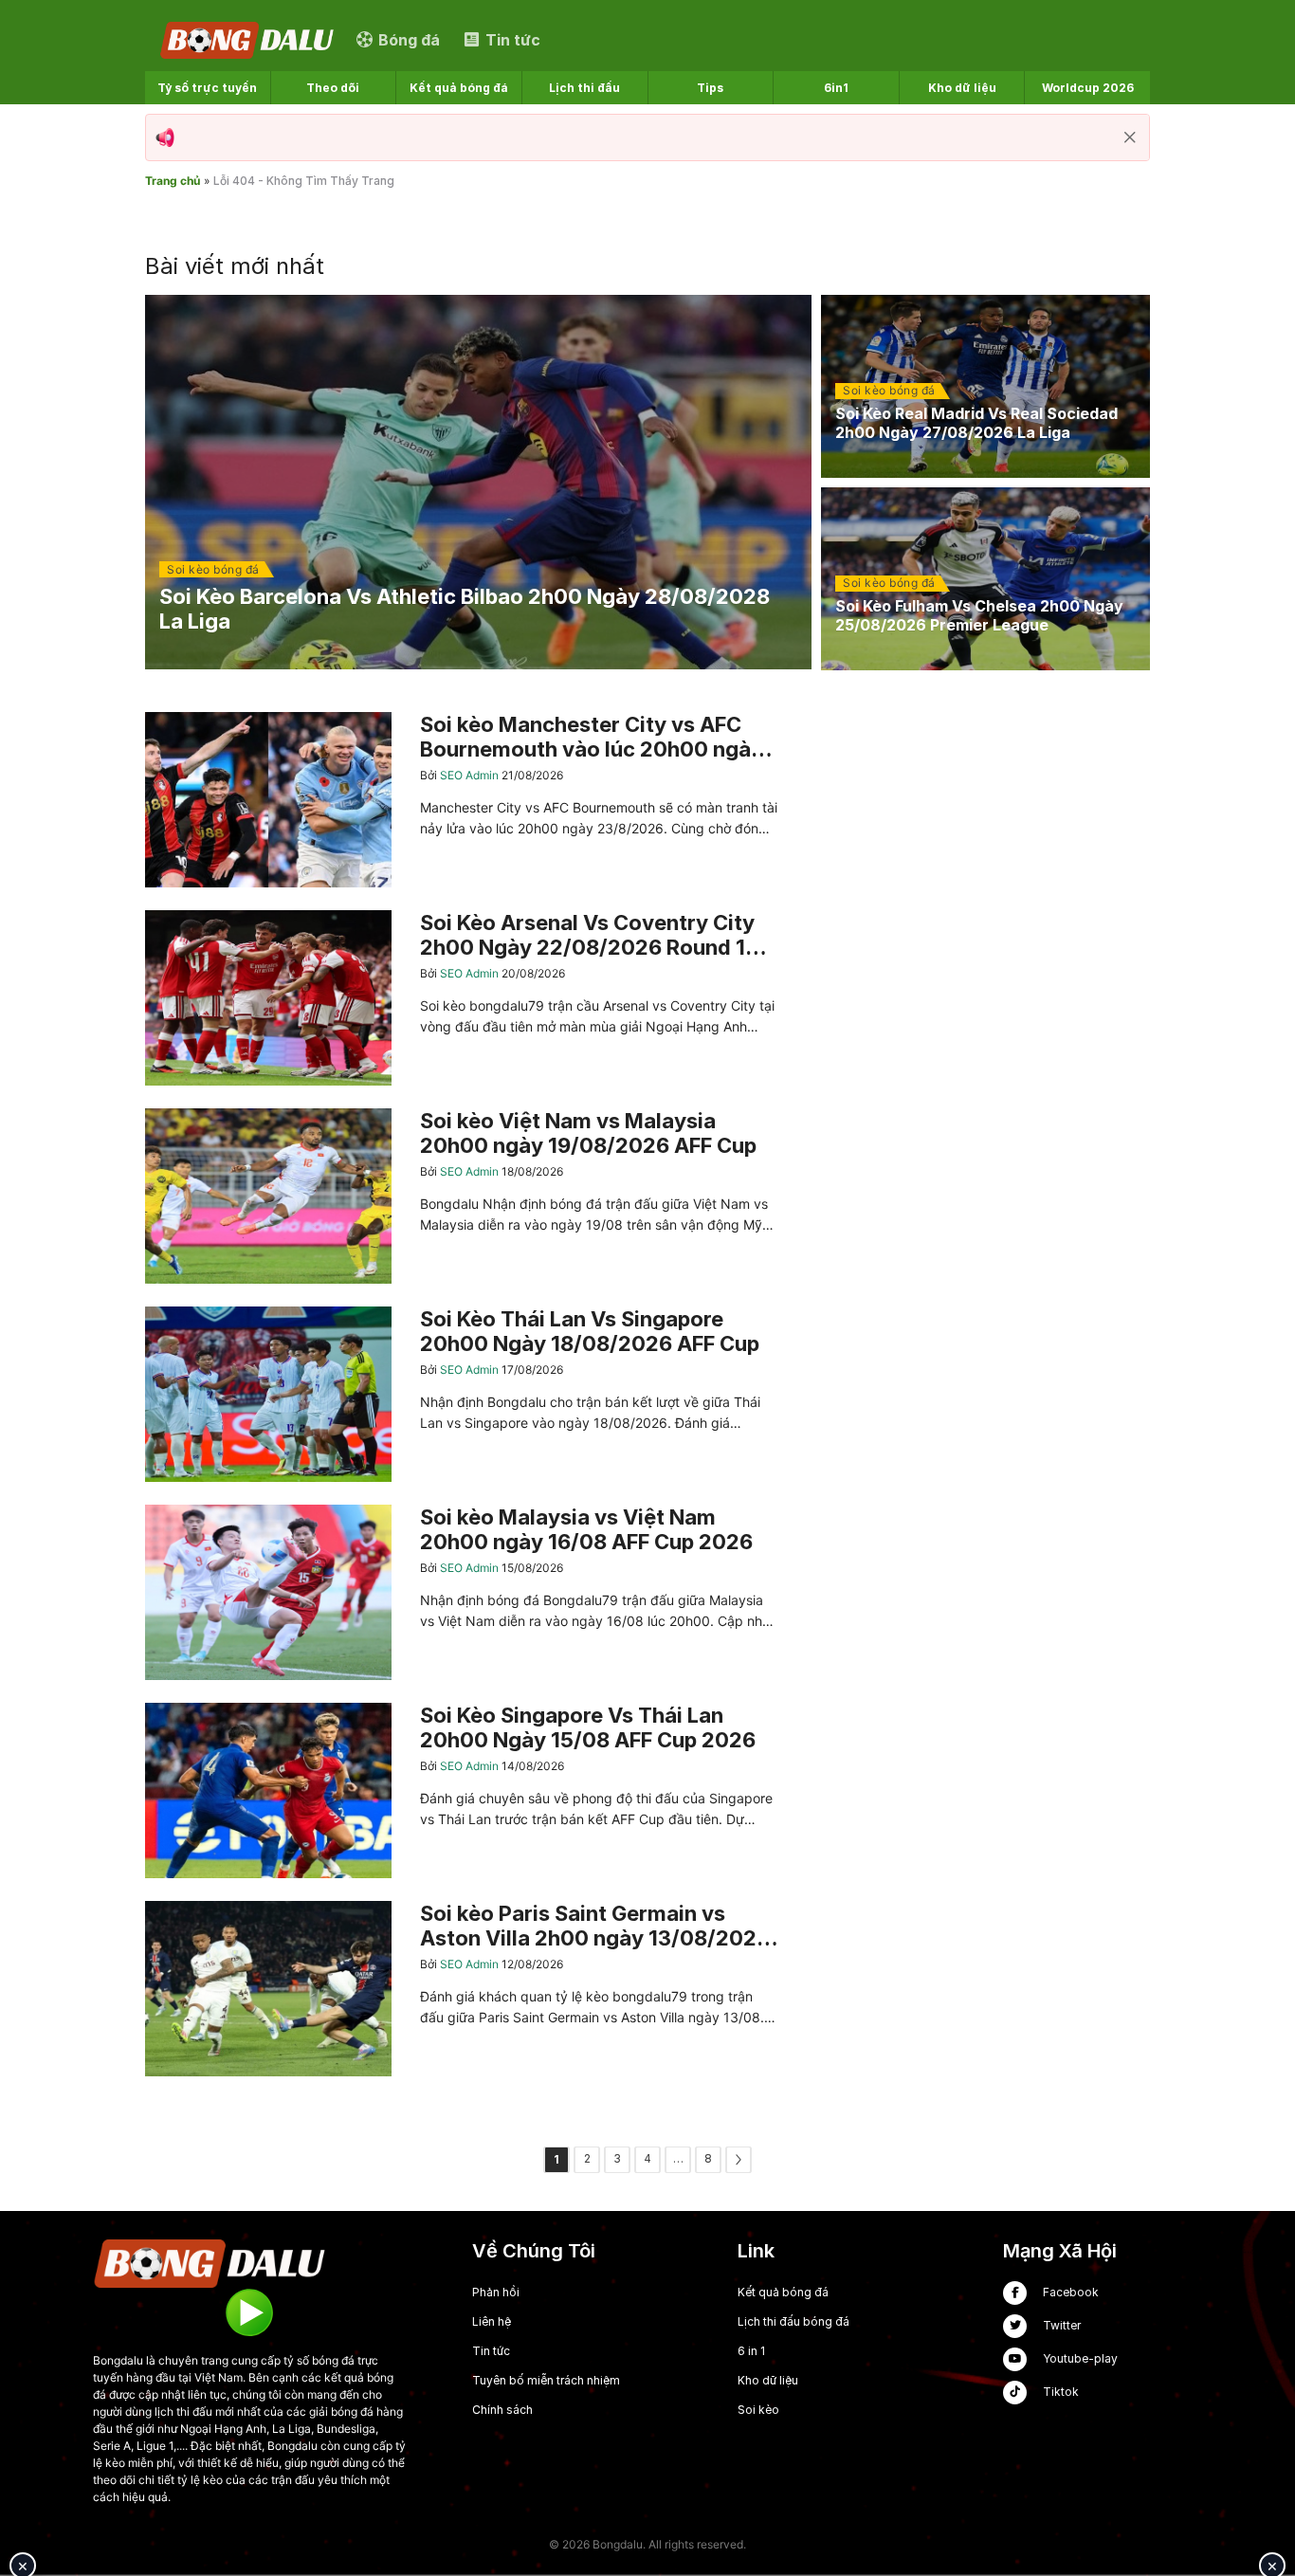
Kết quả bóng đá (459, 88)
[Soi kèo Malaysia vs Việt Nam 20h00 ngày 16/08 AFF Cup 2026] (462, 1592)
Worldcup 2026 (1088, 88)
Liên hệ (492, 2321)
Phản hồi (496, 2292)
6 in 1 (751, 2351)
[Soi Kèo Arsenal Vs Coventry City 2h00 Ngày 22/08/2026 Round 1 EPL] (462, 998)
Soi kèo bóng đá (213, 569)
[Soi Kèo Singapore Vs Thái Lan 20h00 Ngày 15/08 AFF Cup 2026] (462, 1790)
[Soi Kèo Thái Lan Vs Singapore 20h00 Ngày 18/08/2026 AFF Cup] (462, 1394)
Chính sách (502, 2410)
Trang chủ (173, 181)
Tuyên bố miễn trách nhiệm (546, 2380)
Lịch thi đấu (584, 88)
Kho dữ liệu (962, 88)
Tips (710, 88)
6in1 (836, 88)
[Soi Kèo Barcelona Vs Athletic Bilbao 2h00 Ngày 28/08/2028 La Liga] (478, 483)
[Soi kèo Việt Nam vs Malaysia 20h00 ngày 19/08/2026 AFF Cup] (462, 1196)
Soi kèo (758, 2410)
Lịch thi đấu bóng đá (793, 2321)
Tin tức (491, 2351)
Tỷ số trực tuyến (207, 88)
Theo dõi (333, 88)
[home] (248, 39)
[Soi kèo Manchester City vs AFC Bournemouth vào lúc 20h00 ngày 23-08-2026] (462, 800)
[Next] (739, 2160)
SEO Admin (471, 775)
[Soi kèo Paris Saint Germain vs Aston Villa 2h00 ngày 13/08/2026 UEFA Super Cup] (462, 1989)
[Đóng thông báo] (1130, 137)
